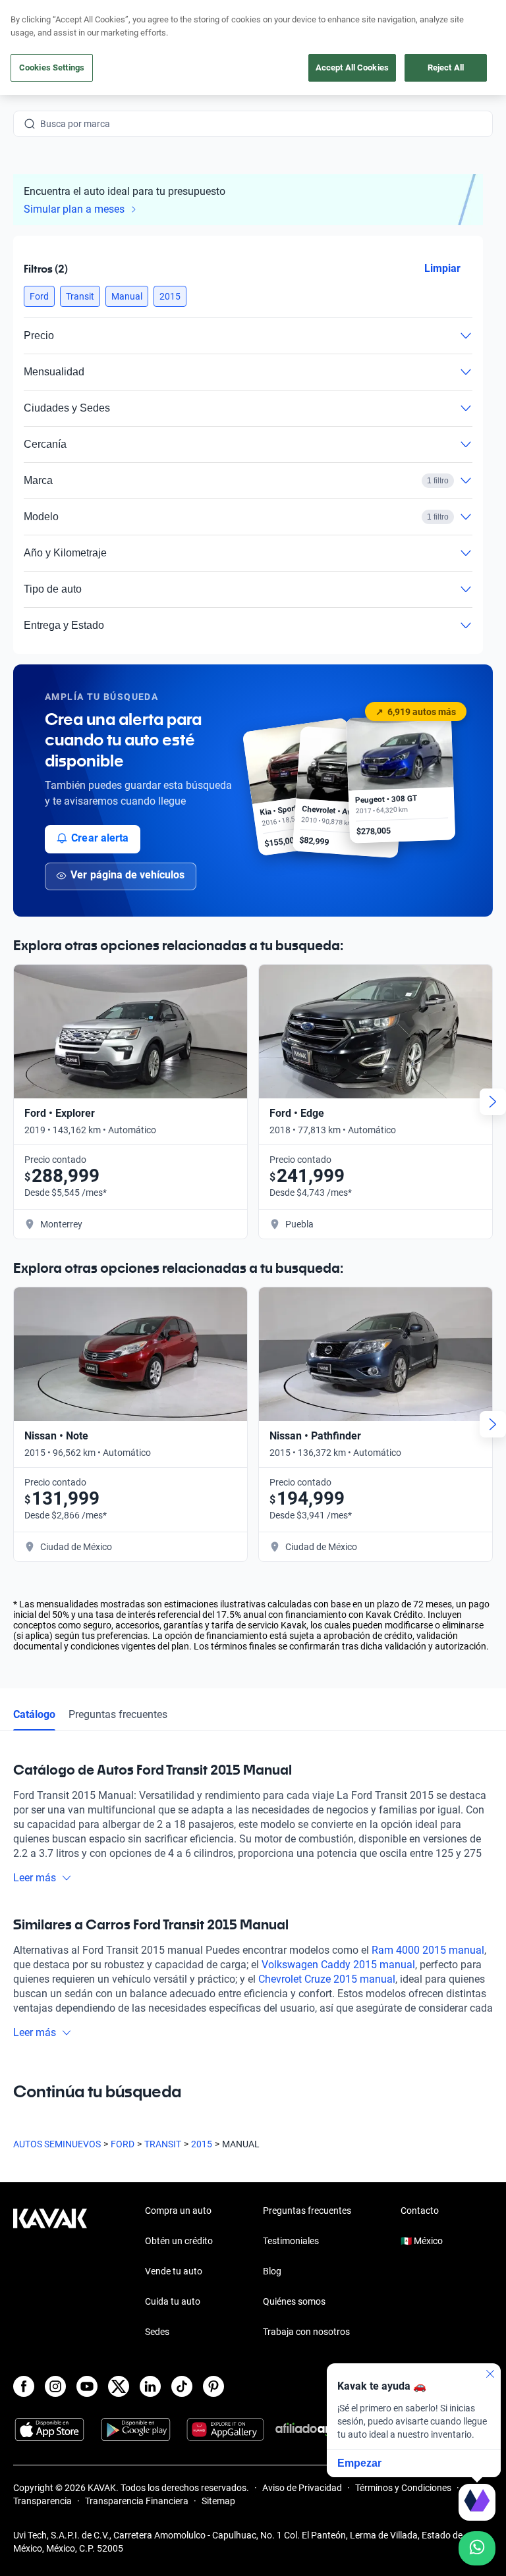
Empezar (359, 2463)
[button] (39, 296)
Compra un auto (178, 2211)
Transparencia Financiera (137, 2501)
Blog (272, 2271)
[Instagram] (55, 2386)
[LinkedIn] (150, 2386)
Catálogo (34, 1714)
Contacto (420, 2211)
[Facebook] (24, 2386)
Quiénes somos (294, 2301)
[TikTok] (182, 2386)
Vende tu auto (174, 2271)
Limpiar (442, 268)
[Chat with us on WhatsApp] (477, 2548)
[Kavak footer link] (50, 2272)
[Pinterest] (213, 2386)
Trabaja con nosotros (306, 2332)
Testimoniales (291, 2241)
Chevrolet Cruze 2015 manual (327, 1979)
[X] (119, 2386)
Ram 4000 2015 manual (428, 1950)
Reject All (446, 67)
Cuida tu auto (173, 2301)
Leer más (35, 1878)
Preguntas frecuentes (118, 1714)
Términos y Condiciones (403, 2488)
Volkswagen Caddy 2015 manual (338, 1965)
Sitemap (218, 2501)
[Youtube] (87, 2386)
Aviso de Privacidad (302, 2488)
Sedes (157, 2332)
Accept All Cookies (352, 67)
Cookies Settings (52, 67)
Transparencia (42, 2501)
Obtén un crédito (179, 2241)
